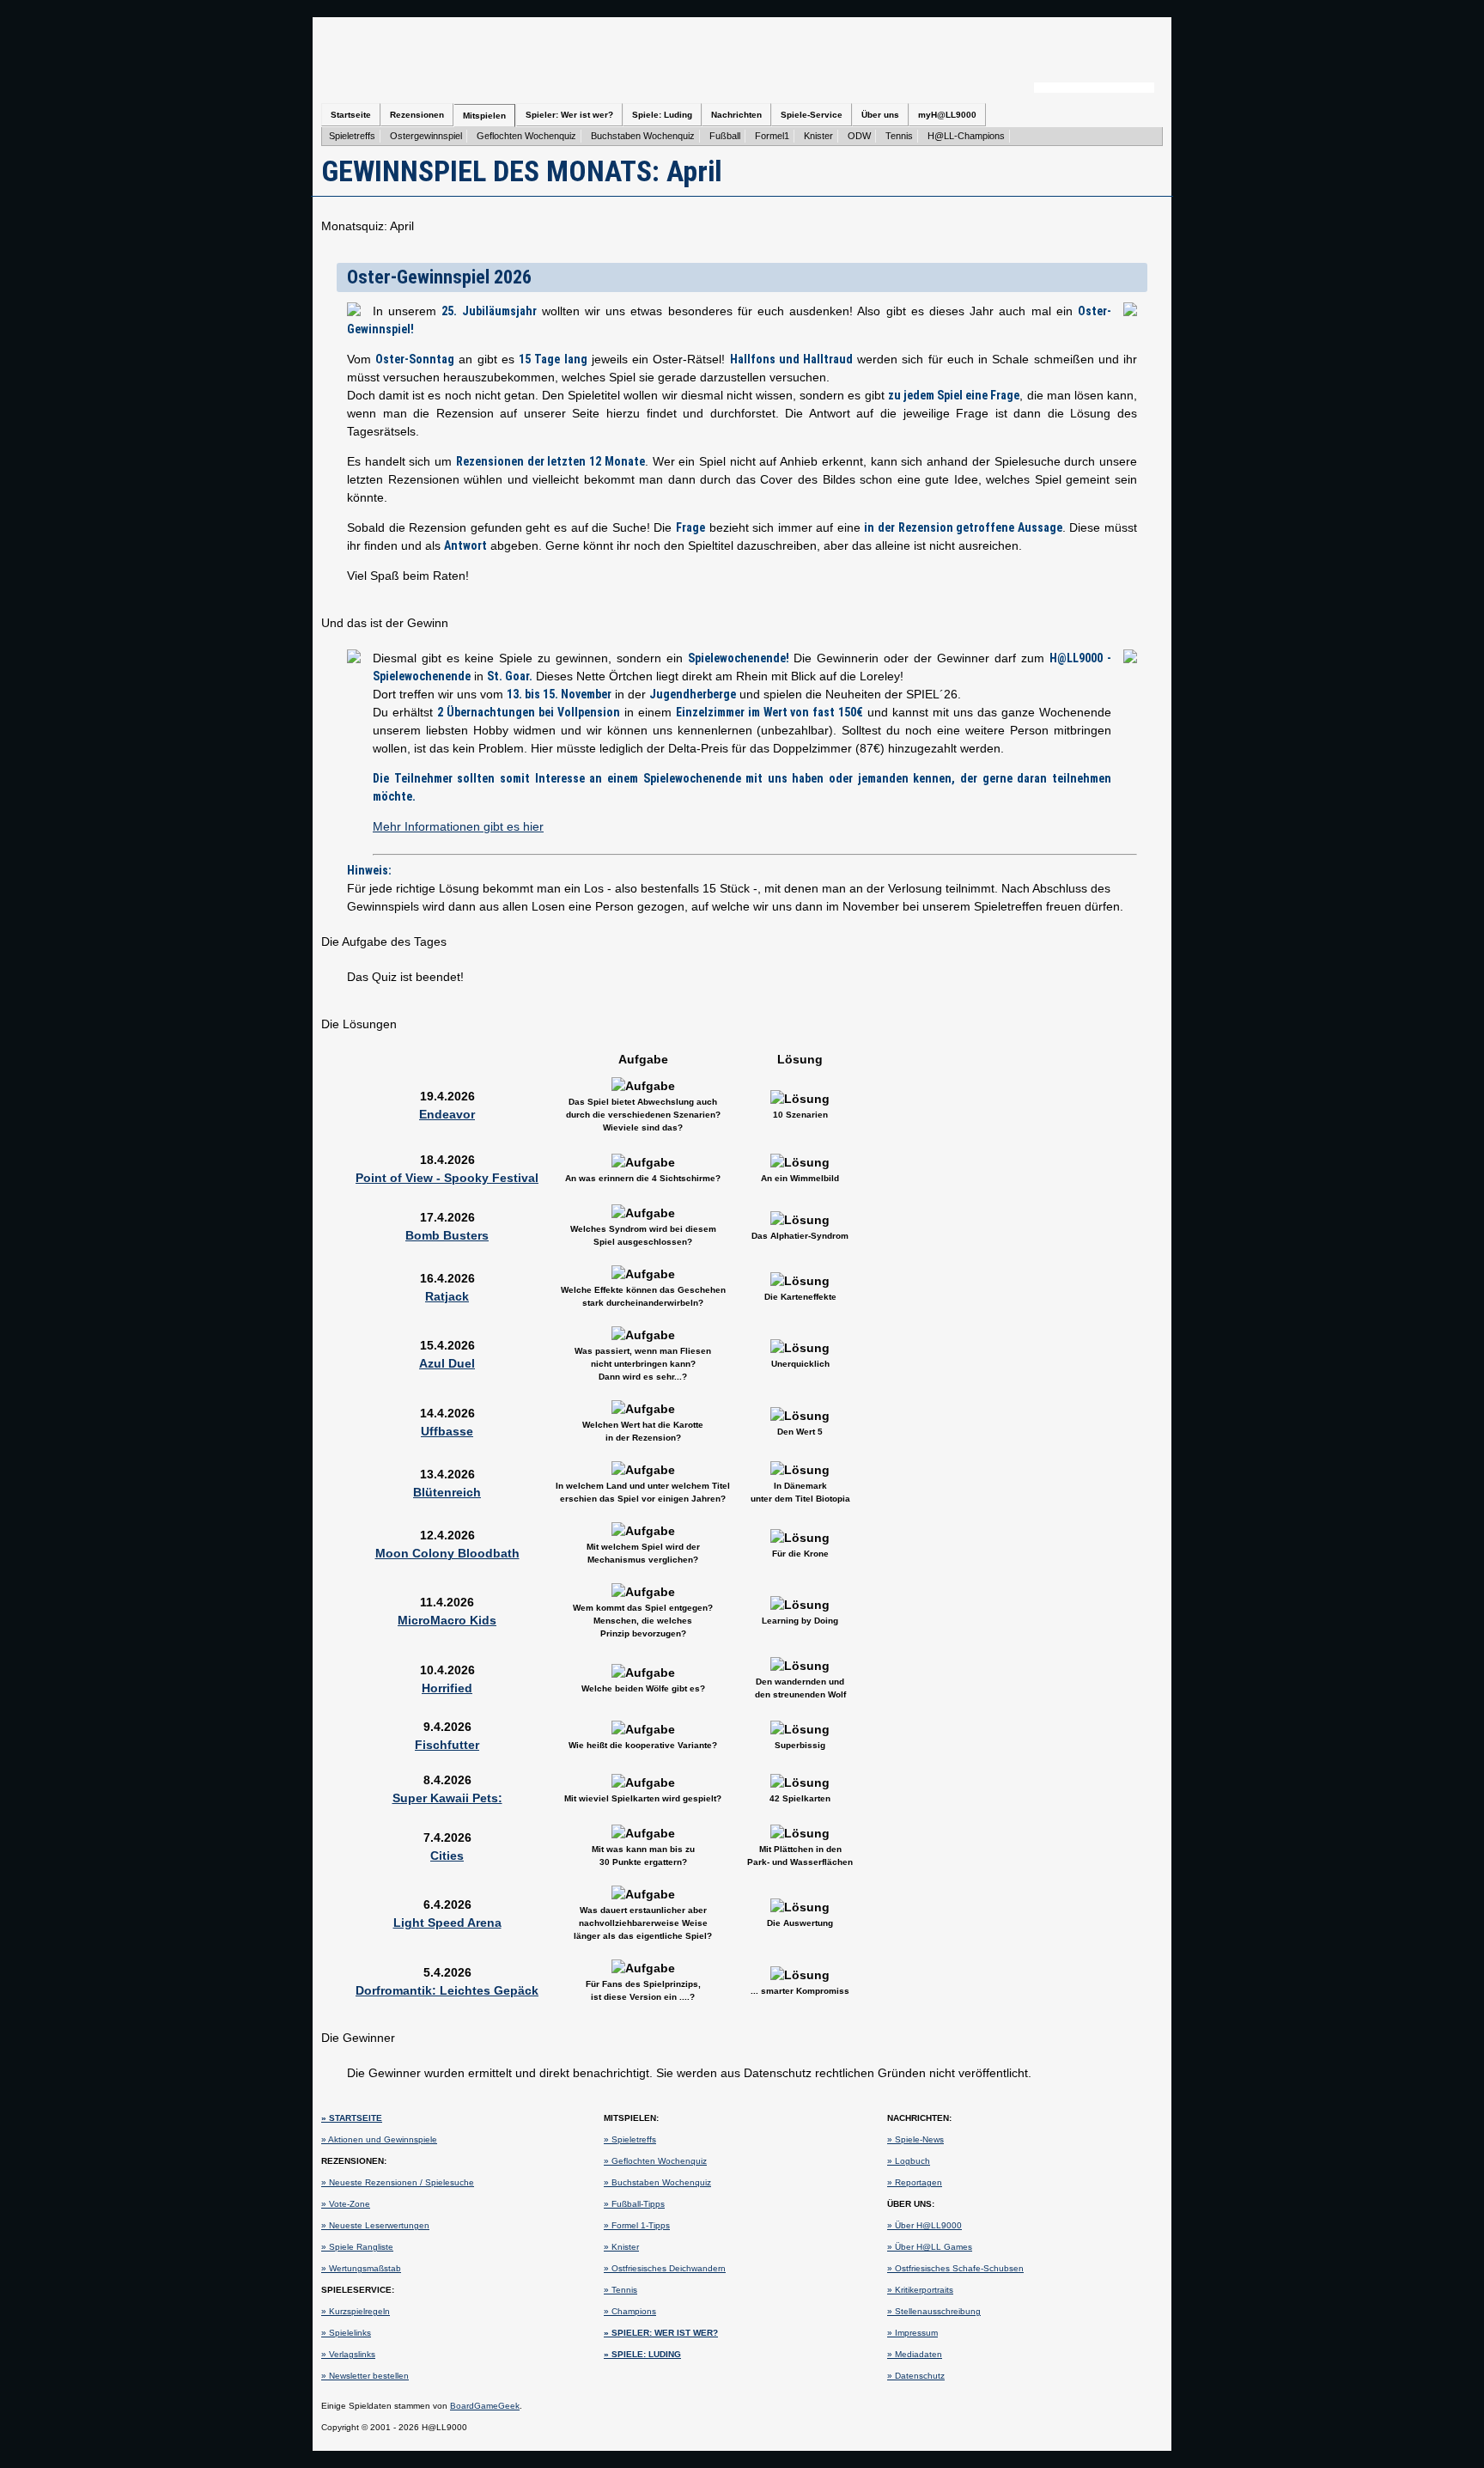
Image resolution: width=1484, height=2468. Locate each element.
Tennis (899, 136)
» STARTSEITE (352, 2118)
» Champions (630, 2311)
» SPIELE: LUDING (642, 2354)
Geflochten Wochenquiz (526, 136)
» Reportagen (915, 2182)
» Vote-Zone (346, 2204)
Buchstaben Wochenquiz (643, 136)
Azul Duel (447, 1363)
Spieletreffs (352, 136)
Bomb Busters (447, 1235)
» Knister (621, 2247)
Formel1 (772, 136)
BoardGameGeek (485, 2406)
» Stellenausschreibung (934, 2311)
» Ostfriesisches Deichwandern (665, 2268)
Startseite (351, 115)
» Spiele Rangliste (357, 2247)
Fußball (725, 136)
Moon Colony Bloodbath (447, 1553)
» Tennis (620, 2290)
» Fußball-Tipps (634, 2204)
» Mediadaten (915, 2354)
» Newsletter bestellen (365, 2376)
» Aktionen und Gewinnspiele (379, 2139)
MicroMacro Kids (447, 1620)
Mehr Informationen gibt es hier (458, 826)
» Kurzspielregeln (356, 2311)
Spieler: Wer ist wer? (569, 115)
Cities (447, 1856)
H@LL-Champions (966, 136)
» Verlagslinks (348, 2354)
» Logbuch (909, 2161)
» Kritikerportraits (920, 2290)
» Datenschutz (916, 2376)
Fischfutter (447, 1745)
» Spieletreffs (630, 2139)
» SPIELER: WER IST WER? (661, 2333)
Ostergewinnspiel (426, 136)
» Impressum (912, 2333)
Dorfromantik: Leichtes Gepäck (447, 1990)
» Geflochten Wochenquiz (655, 2161)
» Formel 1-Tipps (637, 2225)
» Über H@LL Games (930, 2247)
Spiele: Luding (662, 115)
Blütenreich (447, 1492)
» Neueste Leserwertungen (375, 2225)
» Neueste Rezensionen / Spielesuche (398, 2182)
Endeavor (447, 1114)
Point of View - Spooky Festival (447, 1178)
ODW (859, 136)
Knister (818, 136)
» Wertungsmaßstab (361, 2268)
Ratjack (447, 1296)
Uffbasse (447, 1431)
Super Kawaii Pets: (447, 1798)
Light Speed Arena (447, 1923)
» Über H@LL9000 (924, 2225)
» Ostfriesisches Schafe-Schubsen (955, 2268)
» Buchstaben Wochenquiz (657, 2182)
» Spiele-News (915, 2139)
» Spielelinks (346, 2333)
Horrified (447, 1688)
